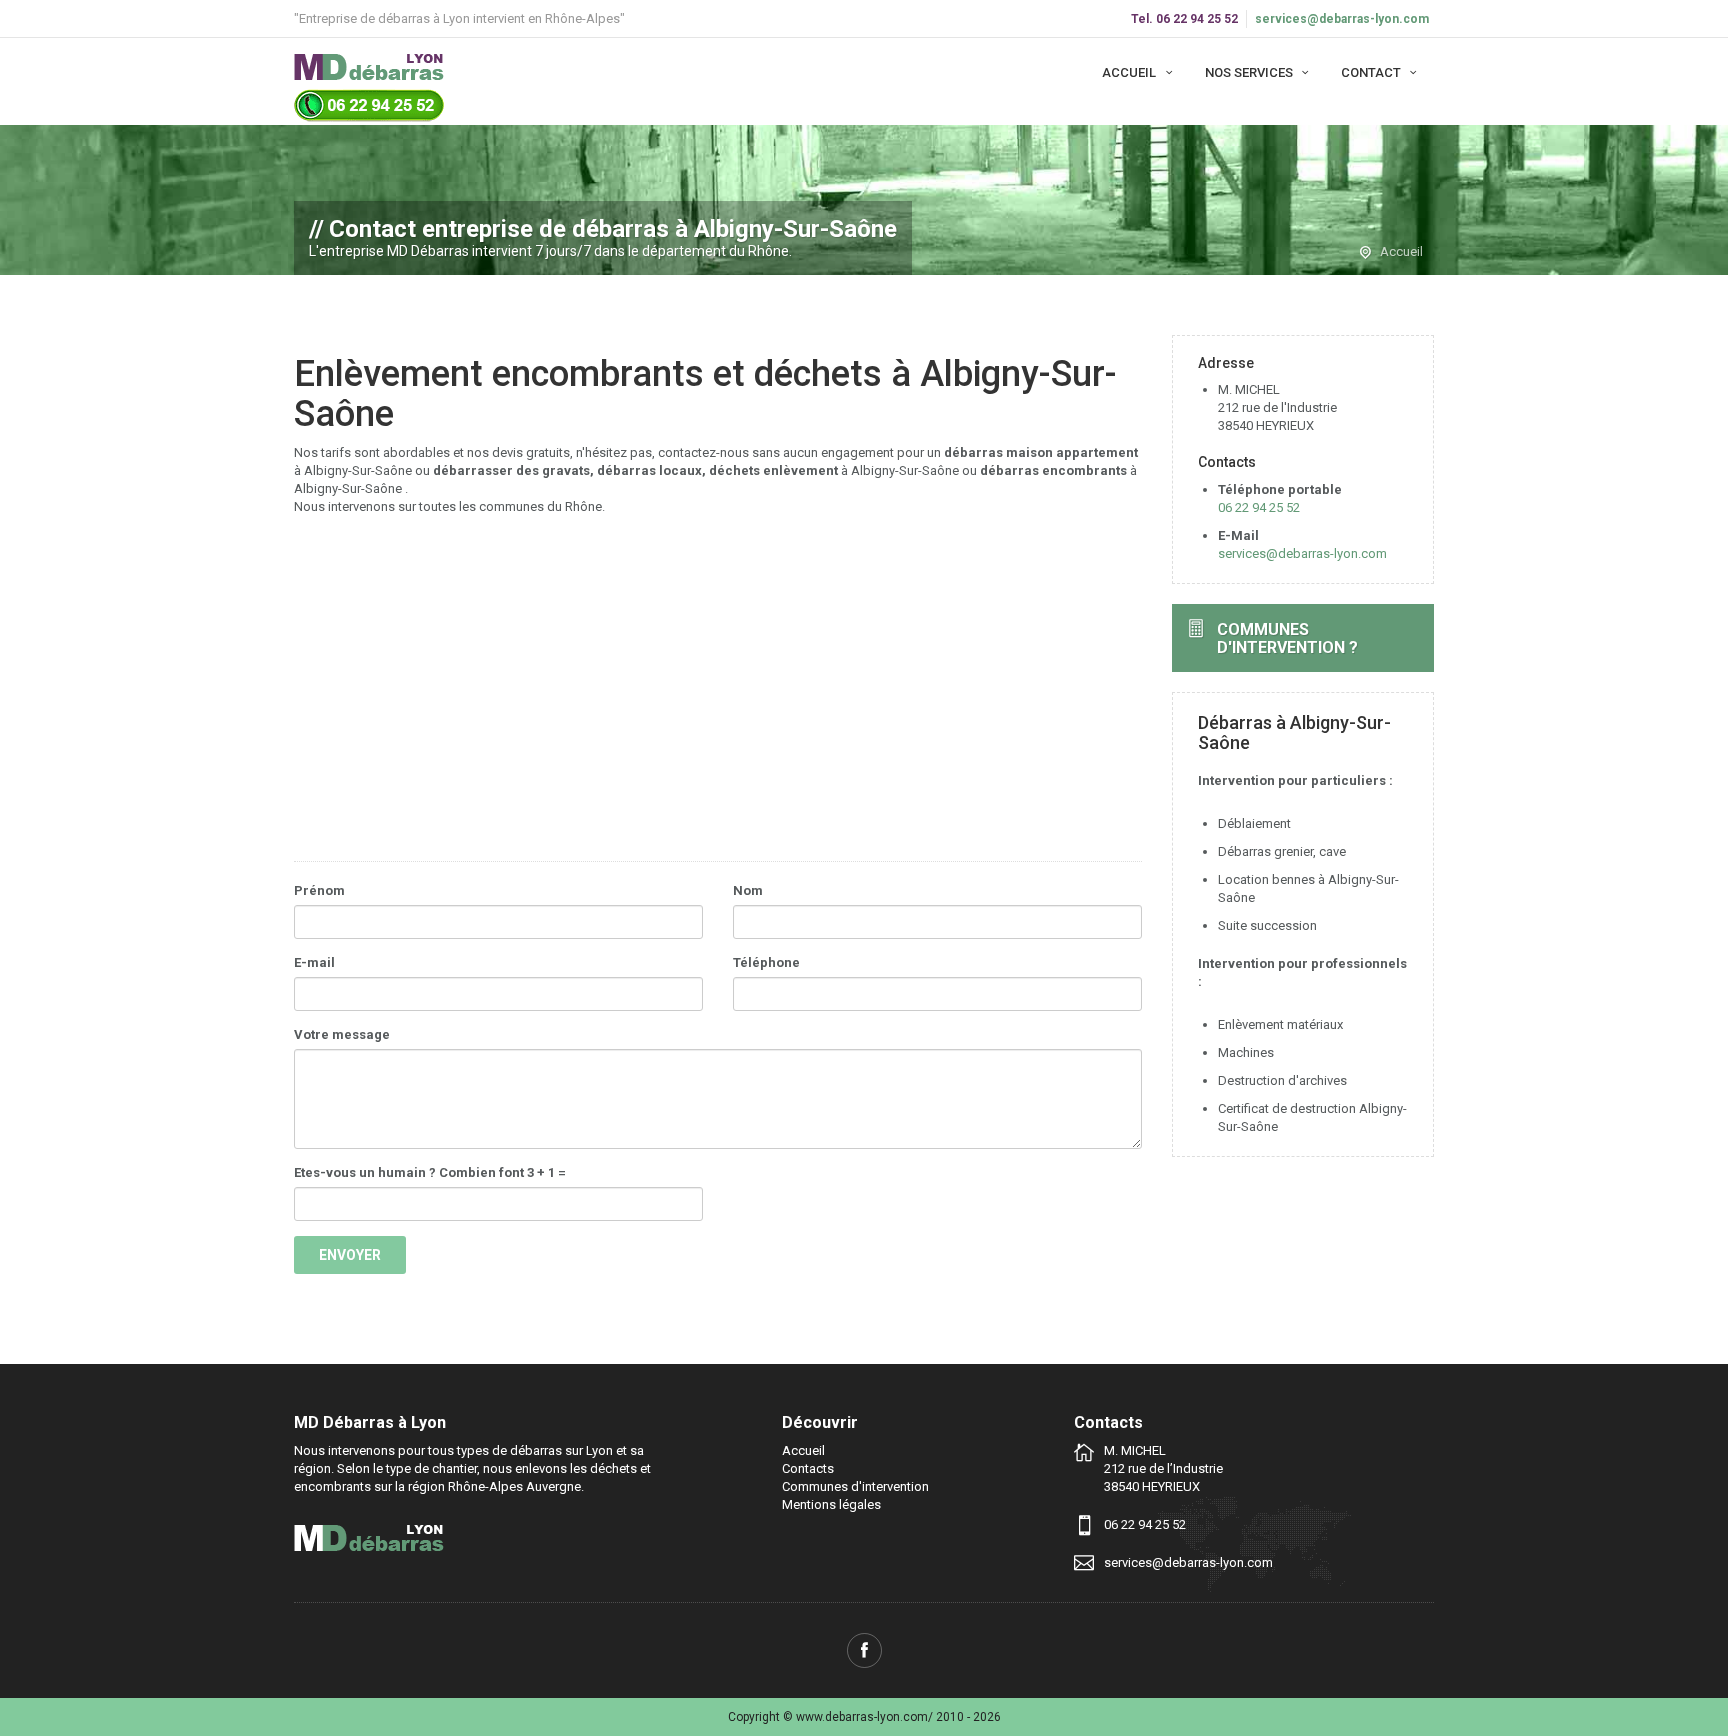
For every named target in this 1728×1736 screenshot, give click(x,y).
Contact (1372, 72)
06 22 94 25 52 (1259, 507)
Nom (748, 890)
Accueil (1130, 72)
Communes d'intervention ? (1287, 638)
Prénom (319, 890)
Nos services (1250, 72)
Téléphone (766, 962)
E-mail (314, 962)
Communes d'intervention (855, 1486)
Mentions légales (831, 1504)
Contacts (808, 1468)
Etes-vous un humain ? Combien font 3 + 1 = (430, 1172)
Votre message (342, 1034)
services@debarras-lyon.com (1342, 19)
